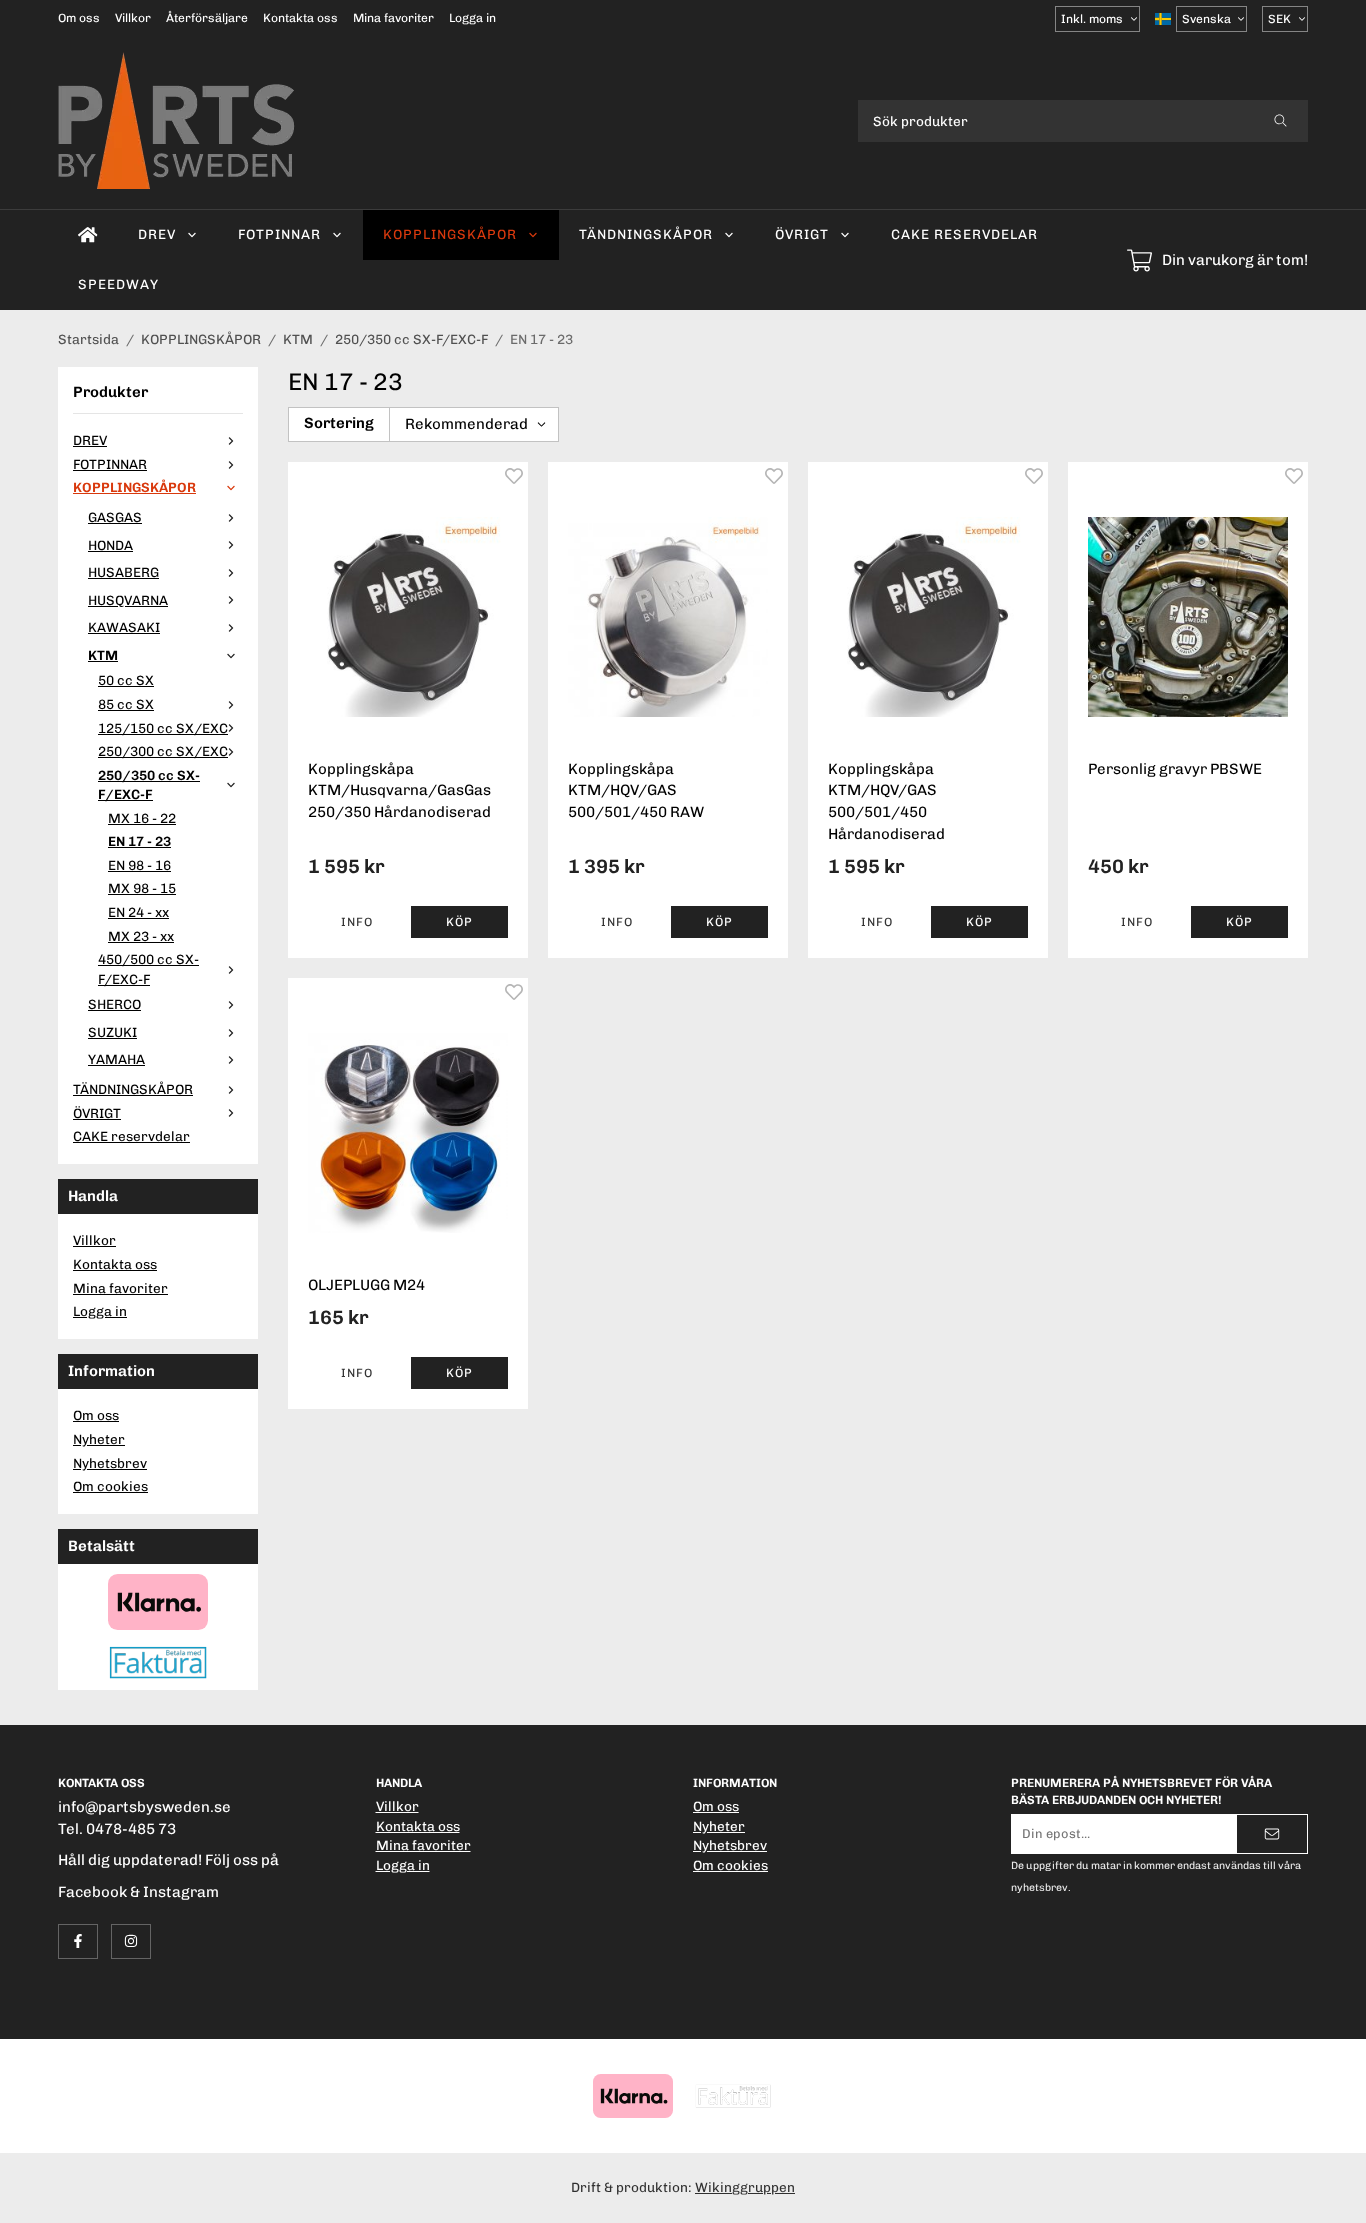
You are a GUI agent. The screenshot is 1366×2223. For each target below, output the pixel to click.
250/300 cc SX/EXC (163, 751)
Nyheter (99, 1439)
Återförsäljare (207, 18)
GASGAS (115, 517)
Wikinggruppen (745, 2187)
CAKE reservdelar (964, 234)
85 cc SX (126, 704)
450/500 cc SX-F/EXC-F (148, 969)
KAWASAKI (124, 627)
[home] (88, 235)
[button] (459, 922)
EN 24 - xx (138, 912)
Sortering (339, 423)
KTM (103, 655)
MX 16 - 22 (142, 818)
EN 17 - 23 (139, 841)
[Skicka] (1272, 1834)
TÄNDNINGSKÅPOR (646, 234)
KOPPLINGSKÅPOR (450, 234)
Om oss (79, 18)
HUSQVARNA (128, 600)
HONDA (110, 545)
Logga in (472, 18)
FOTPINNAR (279, 234)
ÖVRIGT (802, 234)
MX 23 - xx (141, 936)
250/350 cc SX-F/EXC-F (149, 785)
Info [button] (357, 922)
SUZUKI (112, 1032)
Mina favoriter (393, 18)
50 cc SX (126, 680)
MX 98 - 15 (142, 888)
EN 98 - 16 (139, 865)
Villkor (133, 18)
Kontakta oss (300, 18)
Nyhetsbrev (110, 1463)
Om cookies (110, 1486)
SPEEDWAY (118, 284)
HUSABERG (123, 572)
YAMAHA (116, 1059)
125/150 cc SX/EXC (163, 728)
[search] (1280, 121)
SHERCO (114, 1004)
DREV (157, 234)
